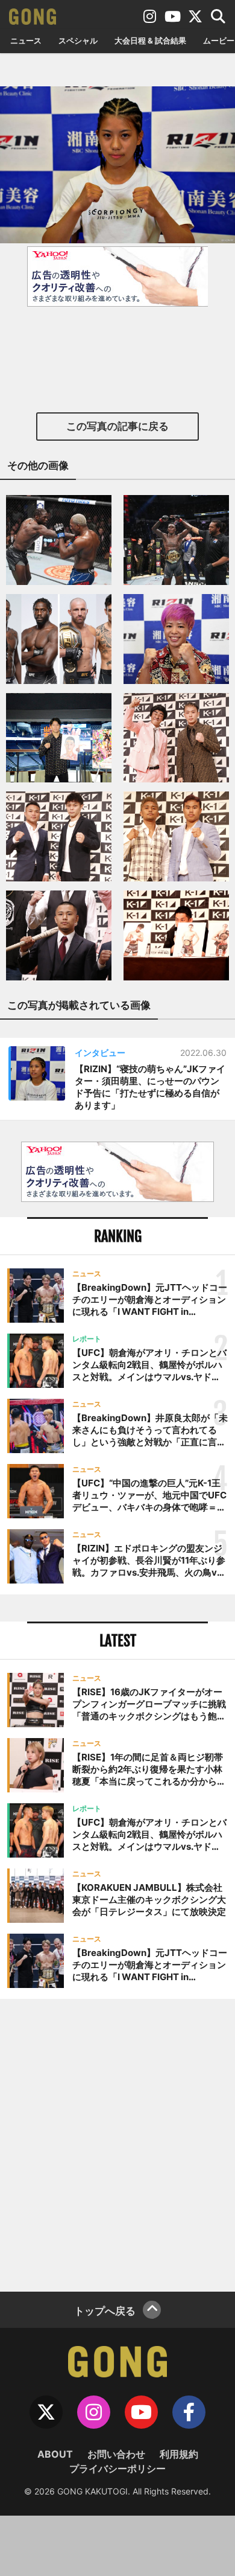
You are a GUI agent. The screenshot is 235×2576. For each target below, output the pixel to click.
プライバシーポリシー (117, 2469)
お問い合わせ (116, 2454)
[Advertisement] (117, 2144)
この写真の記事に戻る (117, 426)
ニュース (26, 40)
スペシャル (78, 40)
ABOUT (55, 2454)
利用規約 (179, 2454)
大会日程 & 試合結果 (150, 40)
